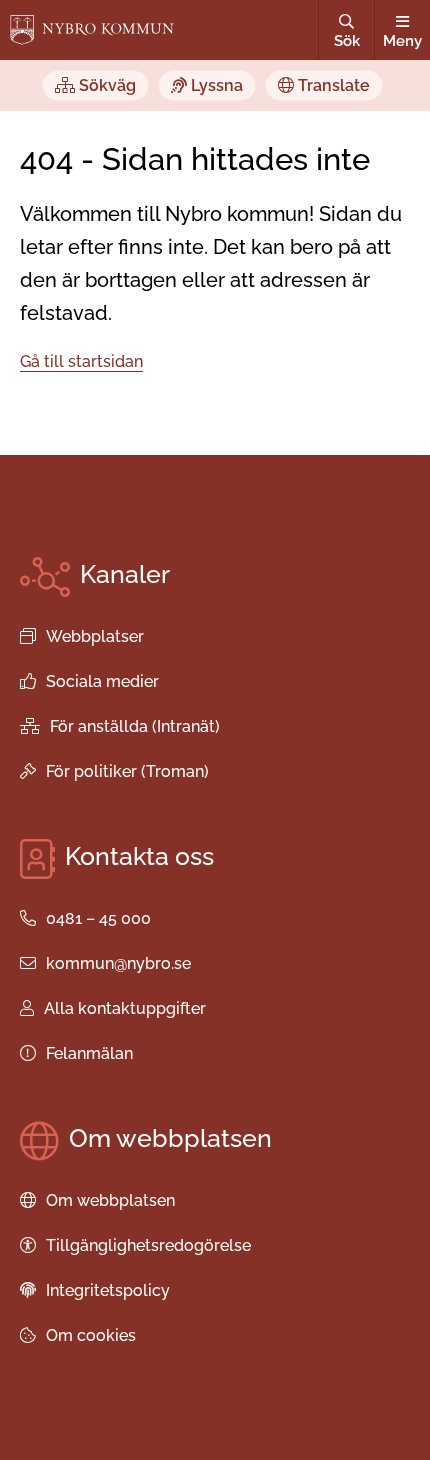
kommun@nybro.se (118, 963)
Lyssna (215, 85)
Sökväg (105, 85)
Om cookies (91, 1335)
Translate (332, 85)
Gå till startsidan (81, 361)
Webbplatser (95, 636)
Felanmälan (89, 1053)
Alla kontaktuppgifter (125, 1008)
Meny (402, 41)
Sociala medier (102, 681)
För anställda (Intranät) (135, 726)
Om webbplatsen (110, 1200)
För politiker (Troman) (127, 771)
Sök (347, 41)
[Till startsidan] (92, 30)
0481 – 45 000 (98, 918)
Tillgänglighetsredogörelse (148, 1245)
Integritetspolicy (108, 1290)
